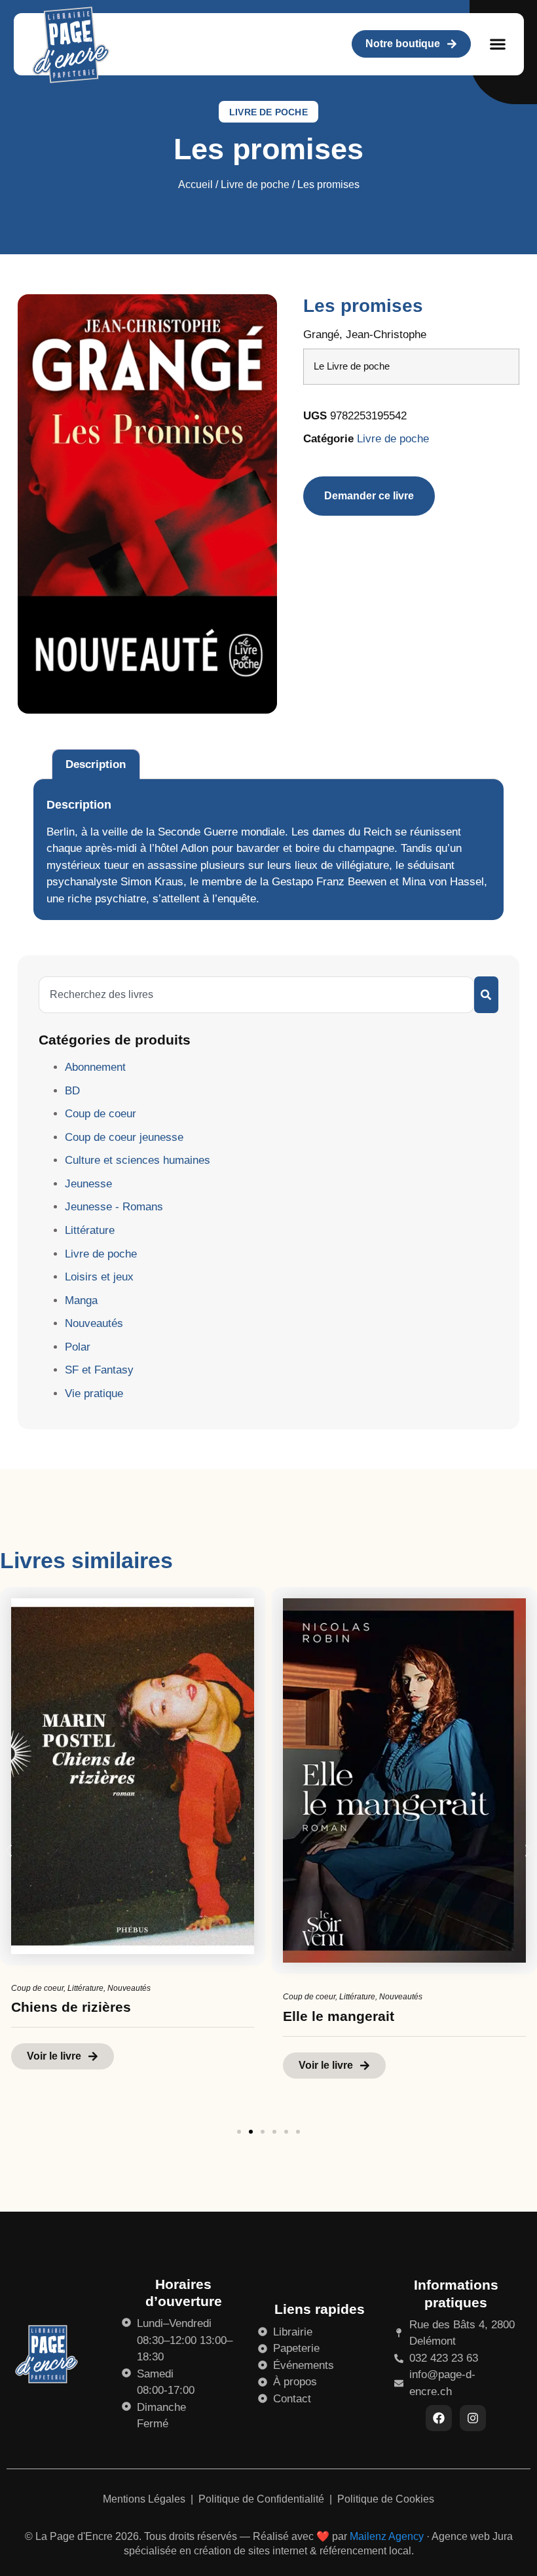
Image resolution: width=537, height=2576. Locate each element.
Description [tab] (96, 764)
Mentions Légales (145, 2499)
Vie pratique (94, 1394)
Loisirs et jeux (99, 1277)
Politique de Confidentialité (263, 2499)
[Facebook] (439, 2418)
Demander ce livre (369, 496)
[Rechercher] (486, 995)
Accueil (195, 184)
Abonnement (95, 1067)
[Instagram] (473, 2418)
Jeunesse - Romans (114, 1207)
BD (72, 1091)
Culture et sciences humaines (138, 1160)
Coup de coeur (101, 1114)
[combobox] (256, 995)
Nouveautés (94, 1323)
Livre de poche (268, 112)
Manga (81, 1300)
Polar (78, 1347)
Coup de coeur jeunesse (124, 1137)
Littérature (90, 1230)
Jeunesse (88, 1184)
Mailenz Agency (387, 2536)
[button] (498, 44)
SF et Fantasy (99, 1370)
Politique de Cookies (386, 2499)
